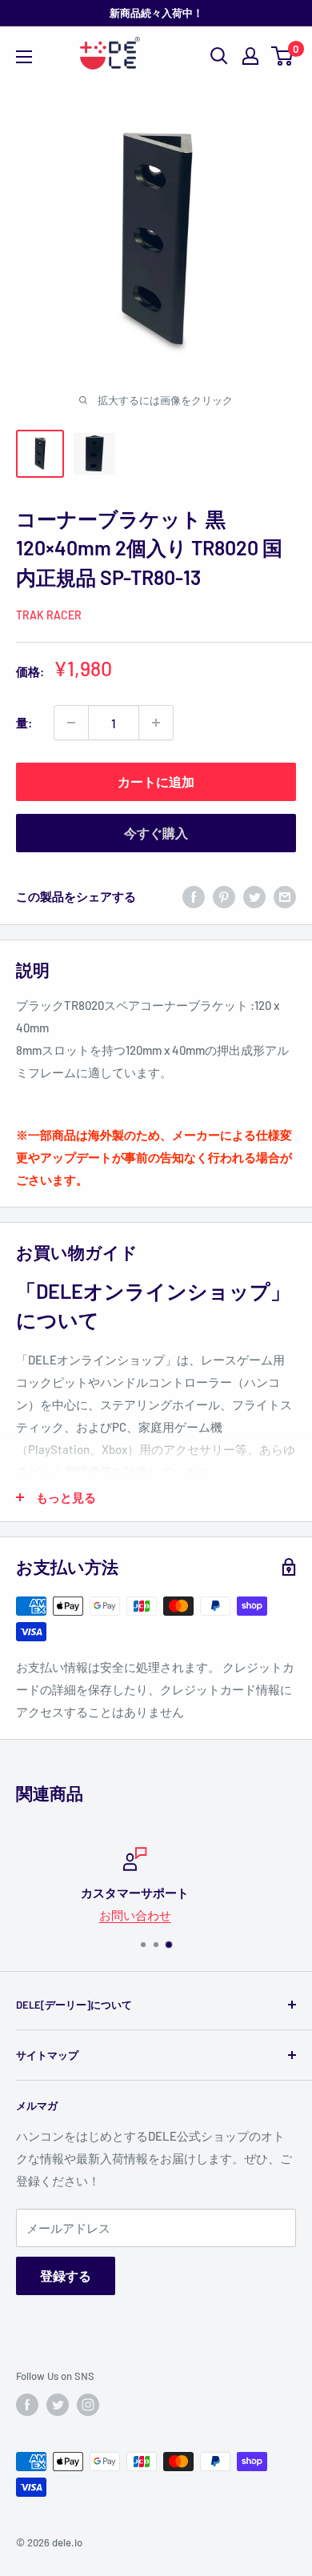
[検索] (219, 56)
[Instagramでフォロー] (88, 2405)
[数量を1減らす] (71, 723)
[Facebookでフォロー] (27, 2405)
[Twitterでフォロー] (58, 2405)
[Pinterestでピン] (224, 896)
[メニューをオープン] (24, 57)
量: (24, 723)
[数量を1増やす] (156, 723)
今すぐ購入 (156, 833)
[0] (283, 56)
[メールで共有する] (285, 896)
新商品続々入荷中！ (156, 13)
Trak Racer (49, 615)
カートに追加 (156, 781)
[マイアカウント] (250, 56)
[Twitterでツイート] (254, 896)
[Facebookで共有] (194, 896)
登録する (66, 2276)
